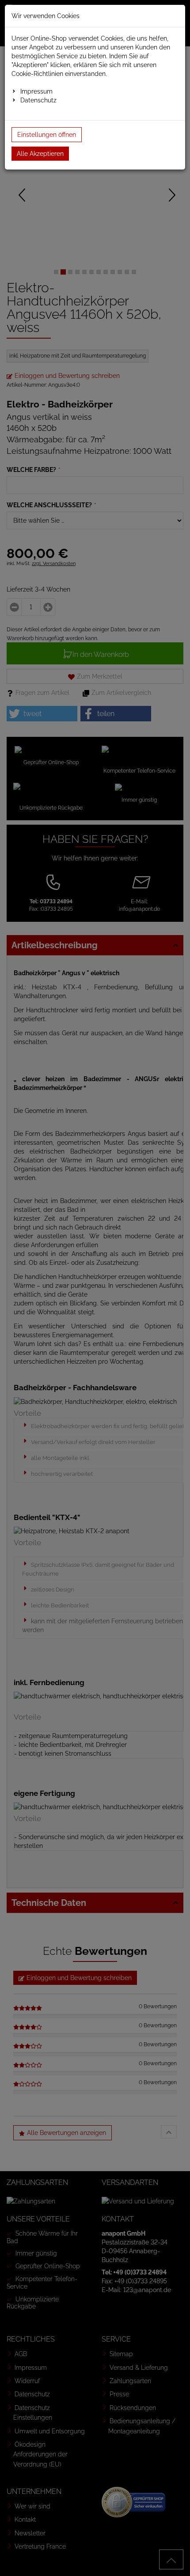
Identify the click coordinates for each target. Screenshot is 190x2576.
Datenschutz (38, 100)
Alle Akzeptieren (40, 154)
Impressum (36, 91)
